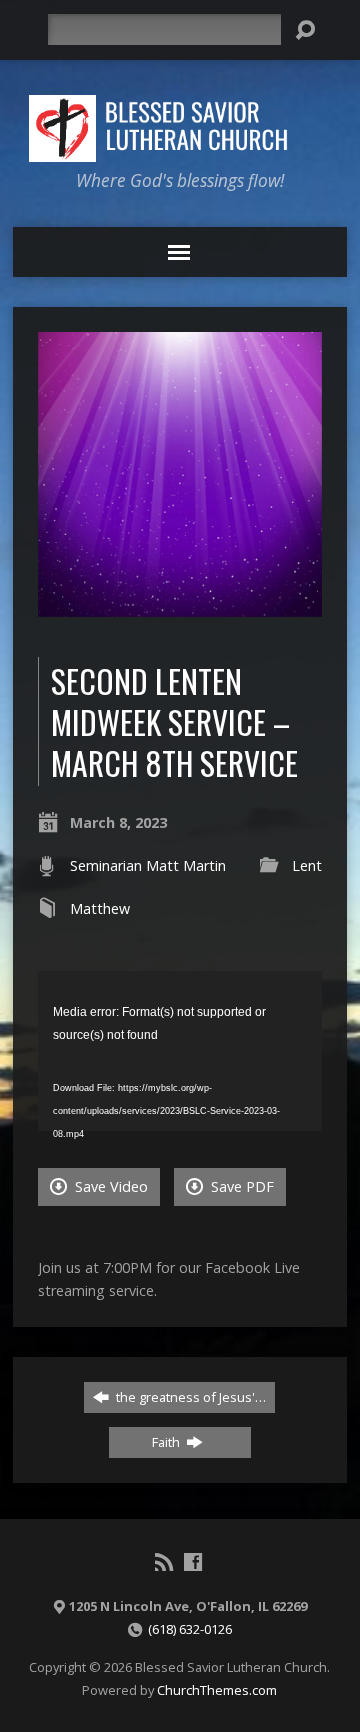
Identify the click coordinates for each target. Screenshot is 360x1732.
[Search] (305, 30)
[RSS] (164, 1562)
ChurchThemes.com (217, 1690)
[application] (180, 1051)
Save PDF (240, 1186)
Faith (167, 1442)
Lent (307, 865)
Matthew (100, 908)
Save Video (109, 1186)
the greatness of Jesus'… (189, 1397)
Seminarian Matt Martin (148, 865)
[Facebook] (193, 1562)
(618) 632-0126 (190, 1629)
